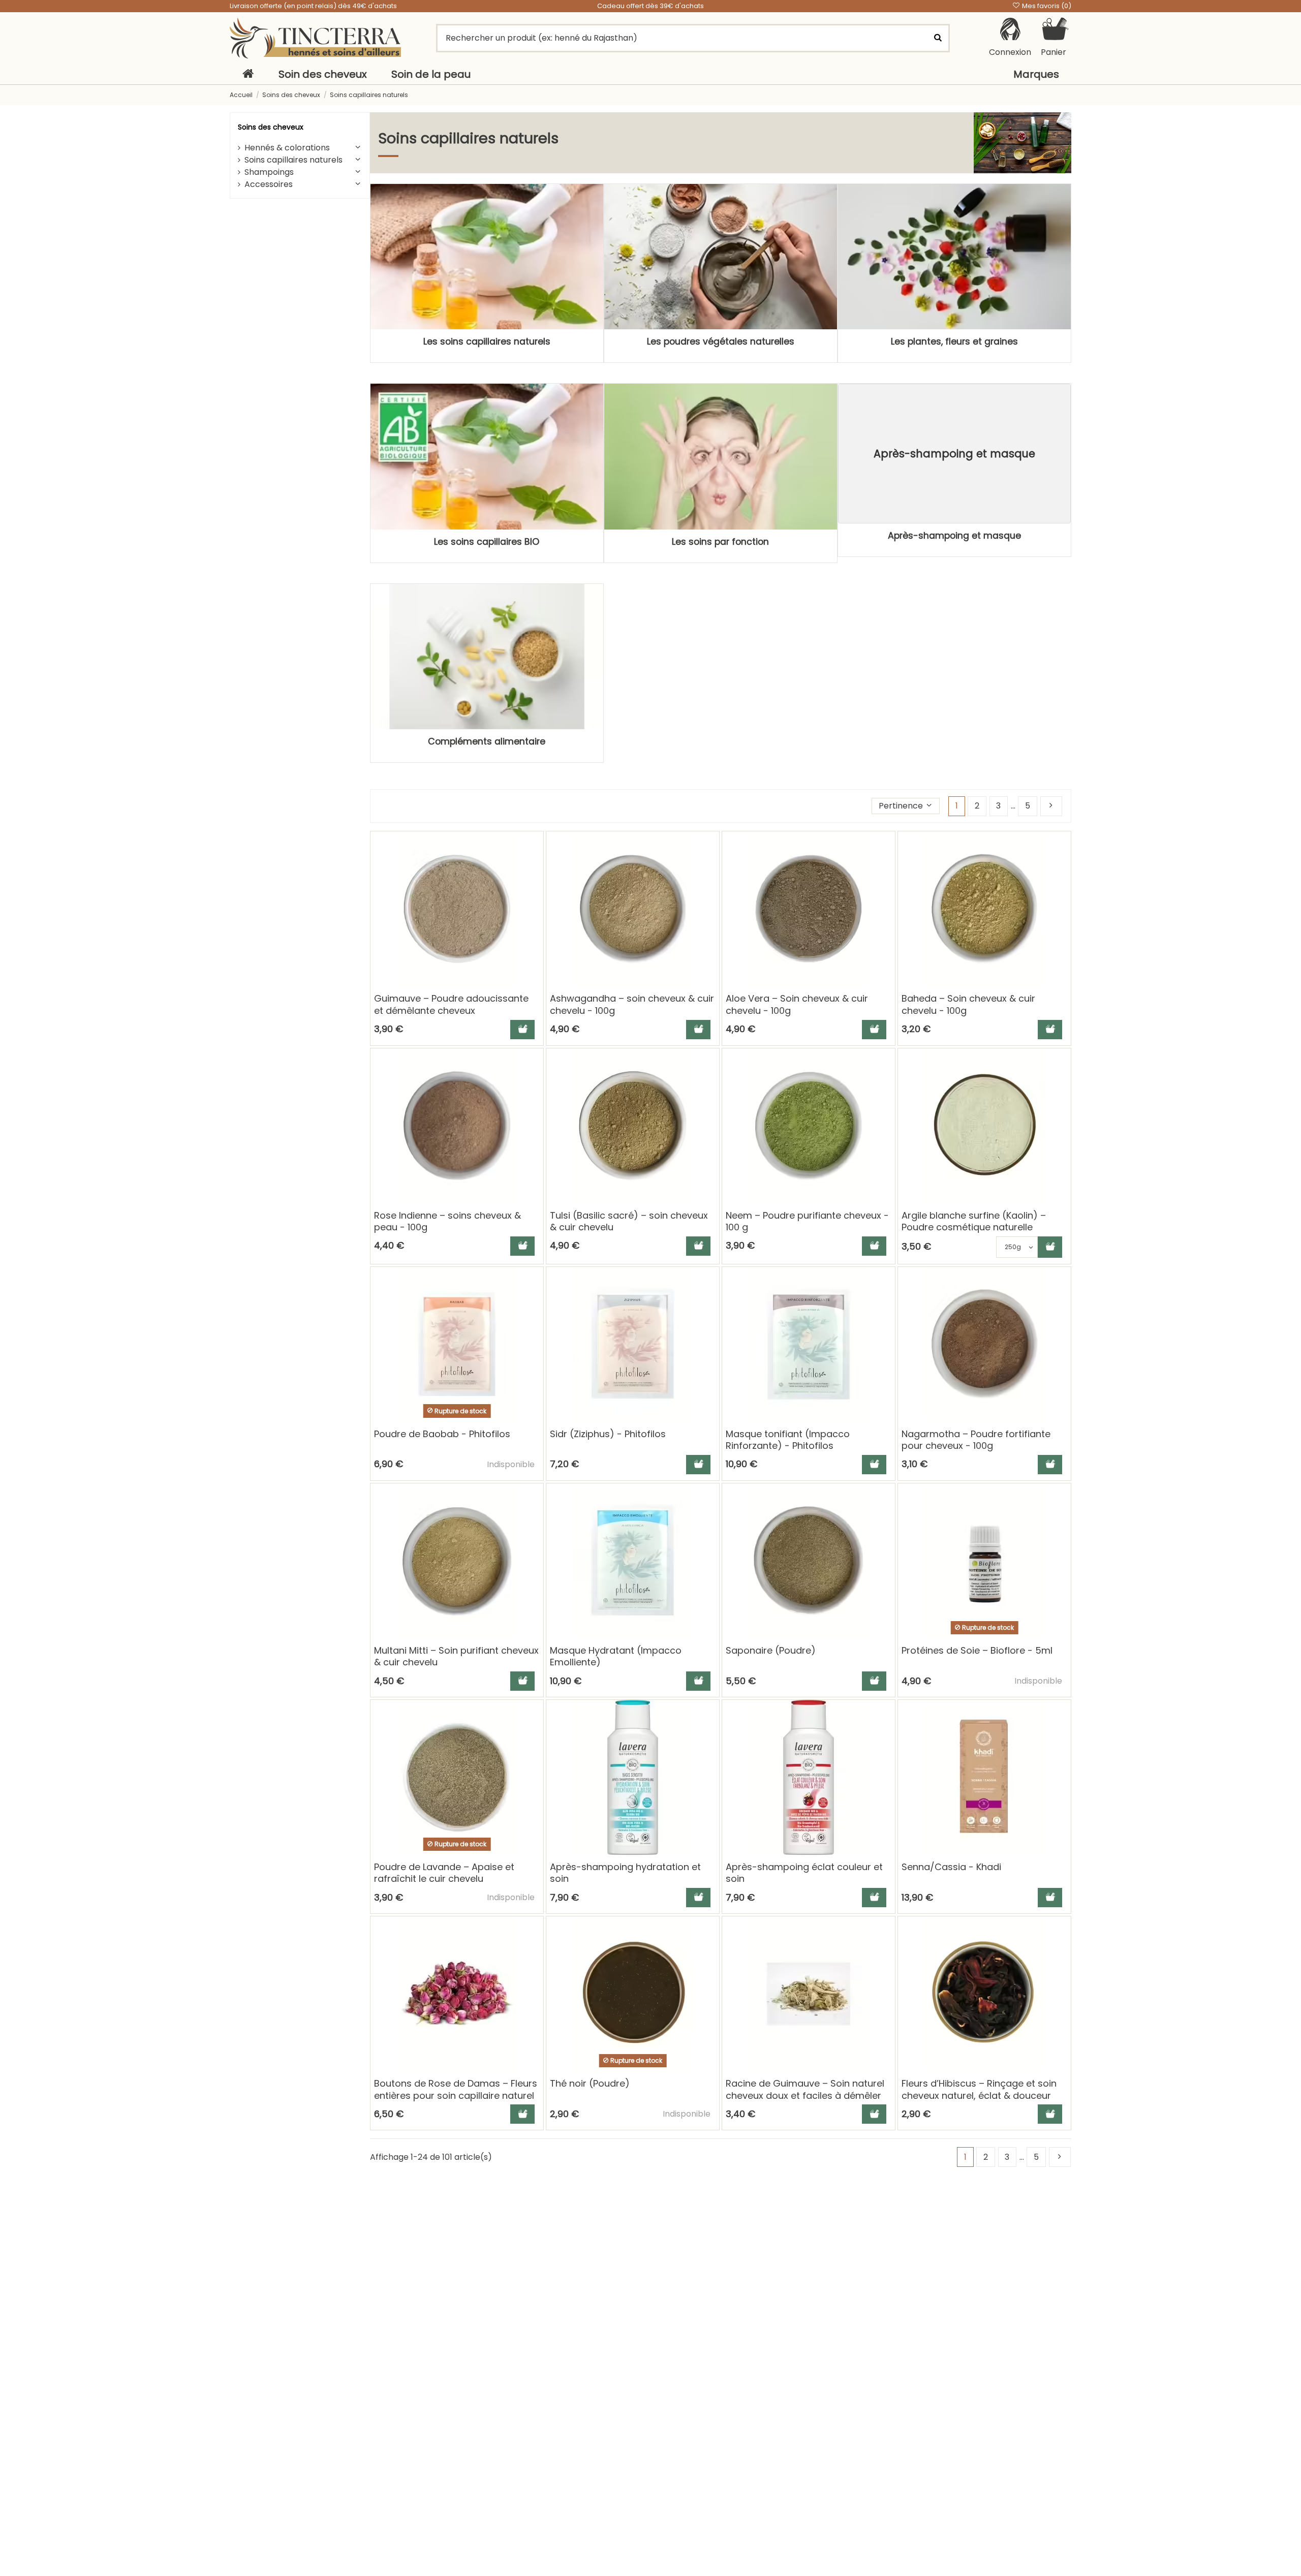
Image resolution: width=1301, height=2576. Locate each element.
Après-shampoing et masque (954, 536)
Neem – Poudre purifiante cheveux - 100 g (807, 1221)
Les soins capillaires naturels (487, 342)
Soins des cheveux (271, 127)
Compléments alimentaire (487, 741)
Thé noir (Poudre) (590, 2083)
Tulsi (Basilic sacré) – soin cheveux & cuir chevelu (629, 1221)
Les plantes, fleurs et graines (954, 342)
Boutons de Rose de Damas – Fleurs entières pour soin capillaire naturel (456, 2089)
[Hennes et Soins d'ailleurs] (315, 38)
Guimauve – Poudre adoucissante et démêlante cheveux (451, 1004)
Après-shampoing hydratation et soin (625, 1873)
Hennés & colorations (287, 148)
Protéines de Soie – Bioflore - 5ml (977, 1650)
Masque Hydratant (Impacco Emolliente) (616, 1656)
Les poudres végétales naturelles (721, 342)
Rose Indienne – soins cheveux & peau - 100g (447, 1221)
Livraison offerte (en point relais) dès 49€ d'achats (313, 6)
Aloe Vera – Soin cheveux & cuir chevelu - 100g (797, 1004)
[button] (906, 806)
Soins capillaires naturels (293, 160)
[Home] (248, 74)
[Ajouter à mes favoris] (535, 848)
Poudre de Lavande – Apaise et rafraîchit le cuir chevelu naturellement (444, 1879)
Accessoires (269, 184)
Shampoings (269, 172)
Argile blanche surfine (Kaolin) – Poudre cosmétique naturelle (974, 1221)
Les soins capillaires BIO (487, 542)
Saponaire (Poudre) (771, 1650)
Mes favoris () (1046, 6)
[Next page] (1051, 806)
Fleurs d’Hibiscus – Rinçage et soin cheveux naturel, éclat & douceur (979, 2089)
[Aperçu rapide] (535, 867)
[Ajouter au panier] (522, 1030)
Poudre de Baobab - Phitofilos (442, 1434)
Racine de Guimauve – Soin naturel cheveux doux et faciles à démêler (805, 2089)
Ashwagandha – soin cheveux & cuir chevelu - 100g (632, 1004)
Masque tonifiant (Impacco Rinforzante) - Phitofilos (788, 1440)
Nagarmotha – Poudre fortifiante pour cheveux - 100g (976, 1440)
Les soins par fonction (720, 542)
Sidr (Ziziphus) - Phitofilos (608, 1434)
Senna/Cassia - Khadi (951, 1867)
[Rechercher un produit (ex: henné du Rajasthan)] (938, 38)
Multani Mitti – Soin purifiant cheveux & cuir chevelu (456, 1656)
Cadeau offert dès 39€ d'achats (650, 6)
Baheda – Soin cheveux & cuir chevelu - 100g (968, 1004)
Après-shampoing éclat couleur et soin (804, 1873)
